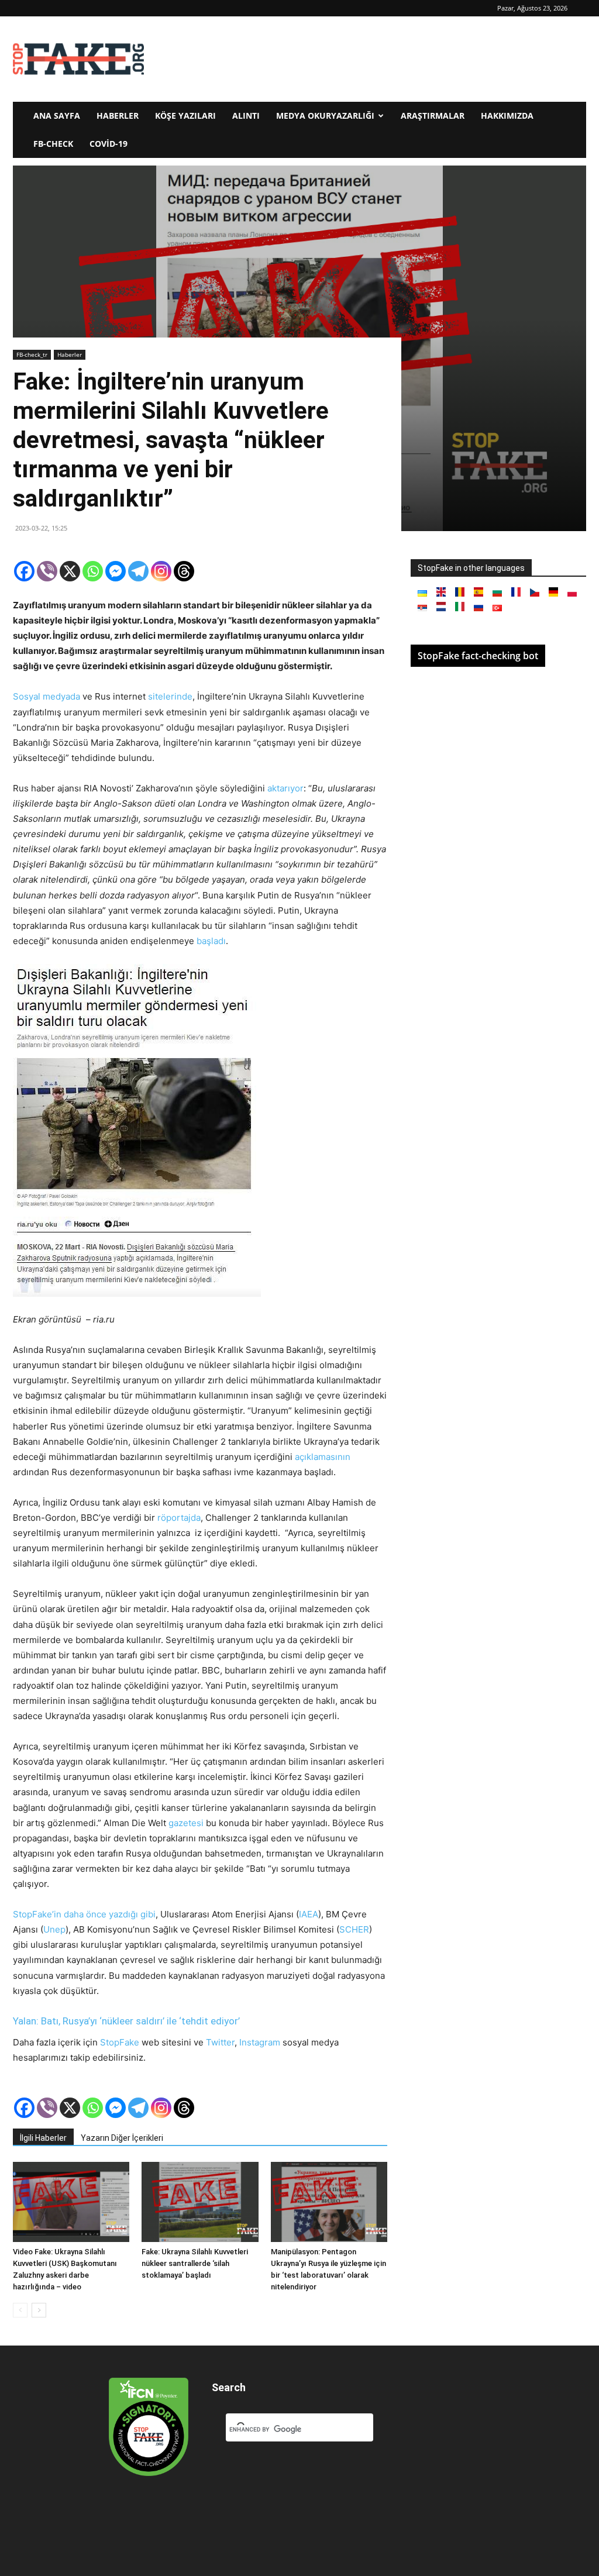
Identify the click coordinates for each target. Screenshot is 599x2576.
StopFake (120, 2042)
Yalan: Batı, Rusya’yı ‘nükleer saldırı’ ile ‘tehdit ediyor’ (126, 2021)
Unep (54, 1929)
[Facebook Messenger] (116, 571)
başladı (211, 941)
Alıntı (246, 116)
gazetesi (186, 1823)
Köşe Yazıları (185, 116)
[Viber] (47, 571)
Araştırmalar (433, 116)
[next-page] (39, 2310)
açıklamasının (323, 1457)
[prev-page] (20, 2310)
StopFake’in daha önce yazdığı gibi (84, 1914)
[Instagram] (161, 571)
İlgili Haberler (43, 2138)
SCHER (354, 1929)
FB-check (53, 144)
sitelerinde (170, 696)
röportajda (179, 1518)
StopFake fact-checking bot (478, 656)
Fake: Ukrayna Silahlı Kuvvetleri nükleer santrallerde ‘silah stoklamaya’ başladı (195, 2263)
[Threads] (184, 571)
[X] (70, 571)
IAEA (309, 1914)
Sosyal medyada (47, 696)
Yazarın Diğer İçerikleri (122, 2138)
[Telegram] (138, 571)
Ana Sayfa (57, 116)
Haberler (118, 116)
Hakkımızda (507, 116)
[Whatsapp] (93, 571)
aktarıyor (285, 788)
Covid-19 (109, 144)
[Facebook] (24, 571)
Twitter (220, 2042)
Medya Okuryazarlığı (325, 116)
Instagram (261, 2042)
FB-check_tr (32, 354)
